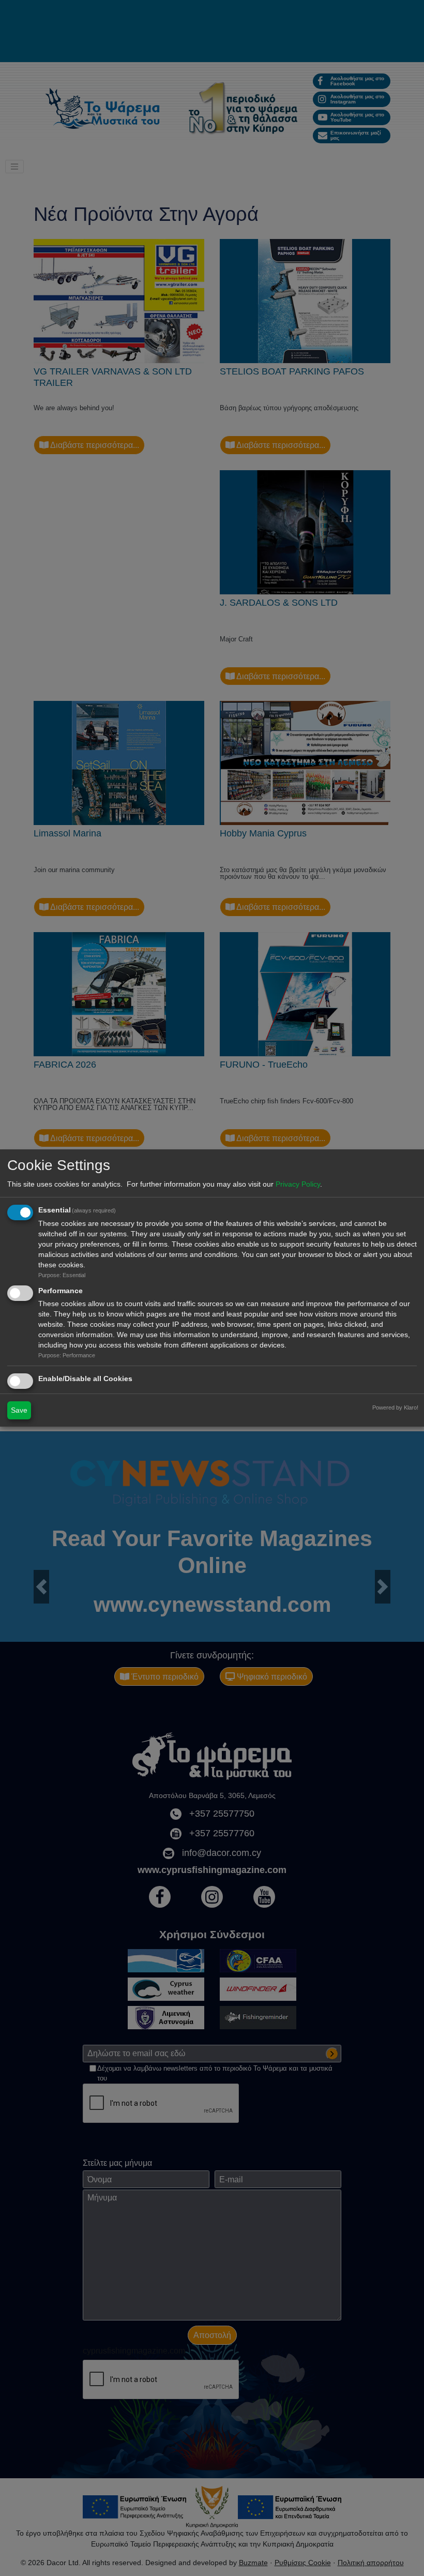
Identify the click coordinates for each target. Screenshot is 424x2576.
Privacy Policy (298, 1184)
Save (19, 1410)
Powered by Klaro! (395, 1407)
